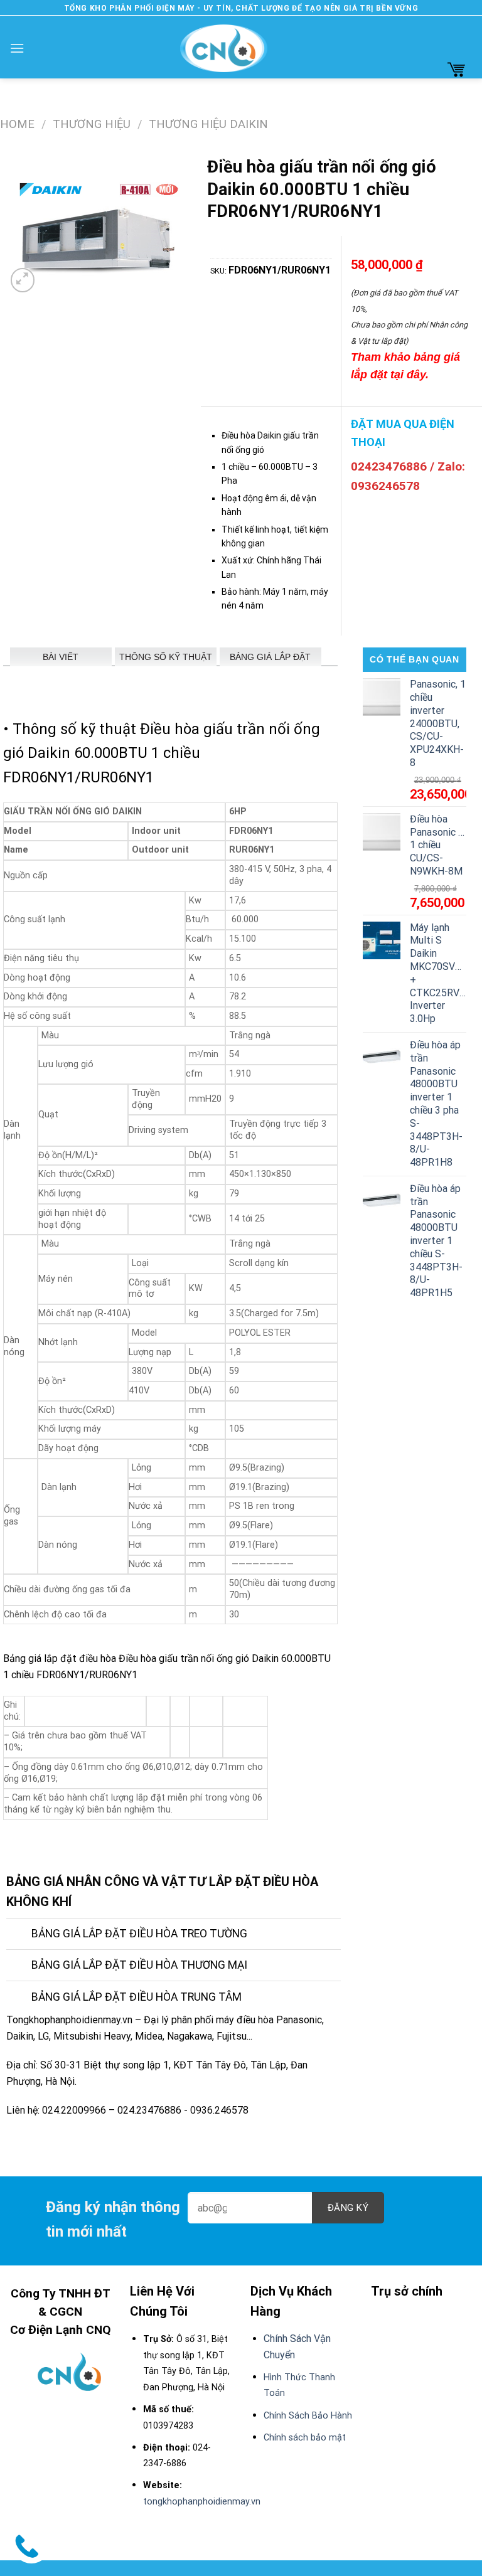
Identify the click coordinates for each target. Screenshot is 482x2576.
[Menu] (17, 48)
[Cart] (456, 69)
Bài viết (61, 657)
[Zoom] (23, 280)
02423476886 (389, 466)
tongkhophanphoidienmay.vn (202, 2502)
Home (17, 124)
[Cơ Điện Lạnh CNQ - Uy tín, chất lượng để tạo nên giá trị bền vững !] (224, 48)
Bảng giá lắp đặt (270, 657)
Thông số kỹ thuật (166, 657)
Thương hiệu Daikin (208, 124)
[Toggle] (19, 1935)
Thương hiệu (92, 124)
